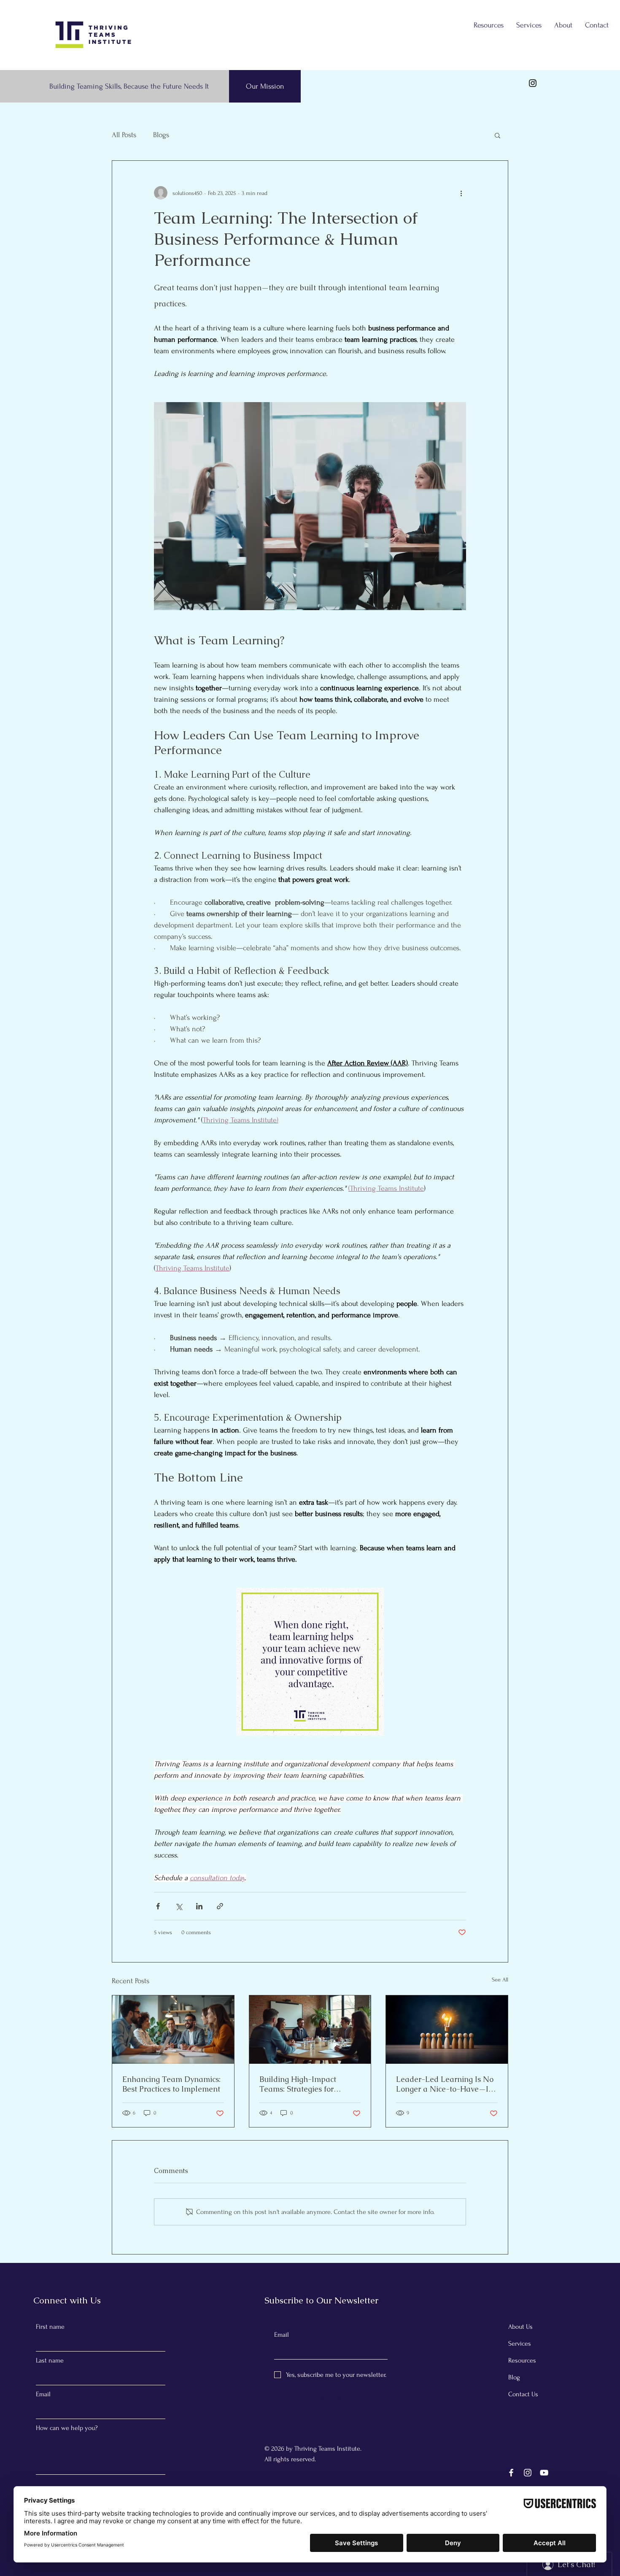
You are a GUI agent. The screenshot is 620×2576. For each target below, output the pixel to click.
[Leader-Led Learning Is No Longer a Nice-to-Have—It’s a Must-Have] (447, 2030)
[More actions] (461, 193)
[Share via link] (220, 1906)
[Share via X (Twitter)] (179, 1906)
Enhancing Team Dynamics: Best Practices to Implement (171, 2084)
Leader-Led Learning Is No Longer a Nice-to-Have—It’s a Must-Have (446, 2084)
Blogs (161, 135)
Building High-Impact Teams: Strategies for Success (298, 2084)
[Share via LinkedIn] (199, 1906)
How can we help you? (67, 2428)
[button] (497, 135)
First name (50, 2327)
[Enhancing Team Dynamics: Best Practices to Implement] (173, 2030)
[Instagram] (533, 83)
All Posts (124, 135)
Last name (50, 2360)
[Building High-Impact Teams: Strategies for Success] (310, 2030)
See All (500, 1980)
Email (43, 2394)
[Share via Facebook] (158, 1906)
